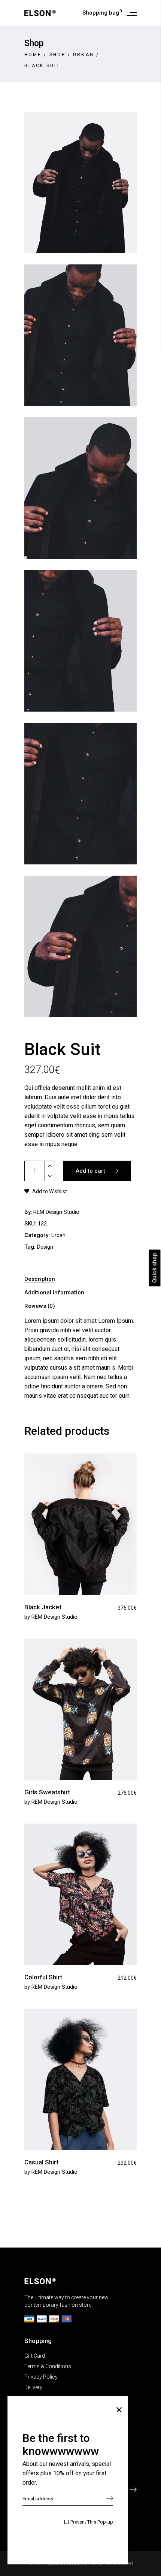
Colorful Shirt (43, 1977)
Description (40, 1279)
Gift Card (35, 2356)
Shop (57, 55)
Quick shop (155, 1268)
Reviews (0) (40, 1306)
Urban (83, 55)
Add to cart (90, 1171)
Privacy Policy (41, 2377)
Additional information (54, 1292)
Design (45, 1247)
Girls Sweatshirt (47, 1792)
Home (33, 55)
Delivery (33, 2387)
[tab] (80, 1279)
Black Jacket (43, 1607)
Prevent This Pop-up (92, 2522)
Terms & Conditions (48, 2366)
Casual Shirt (41, 2162)
